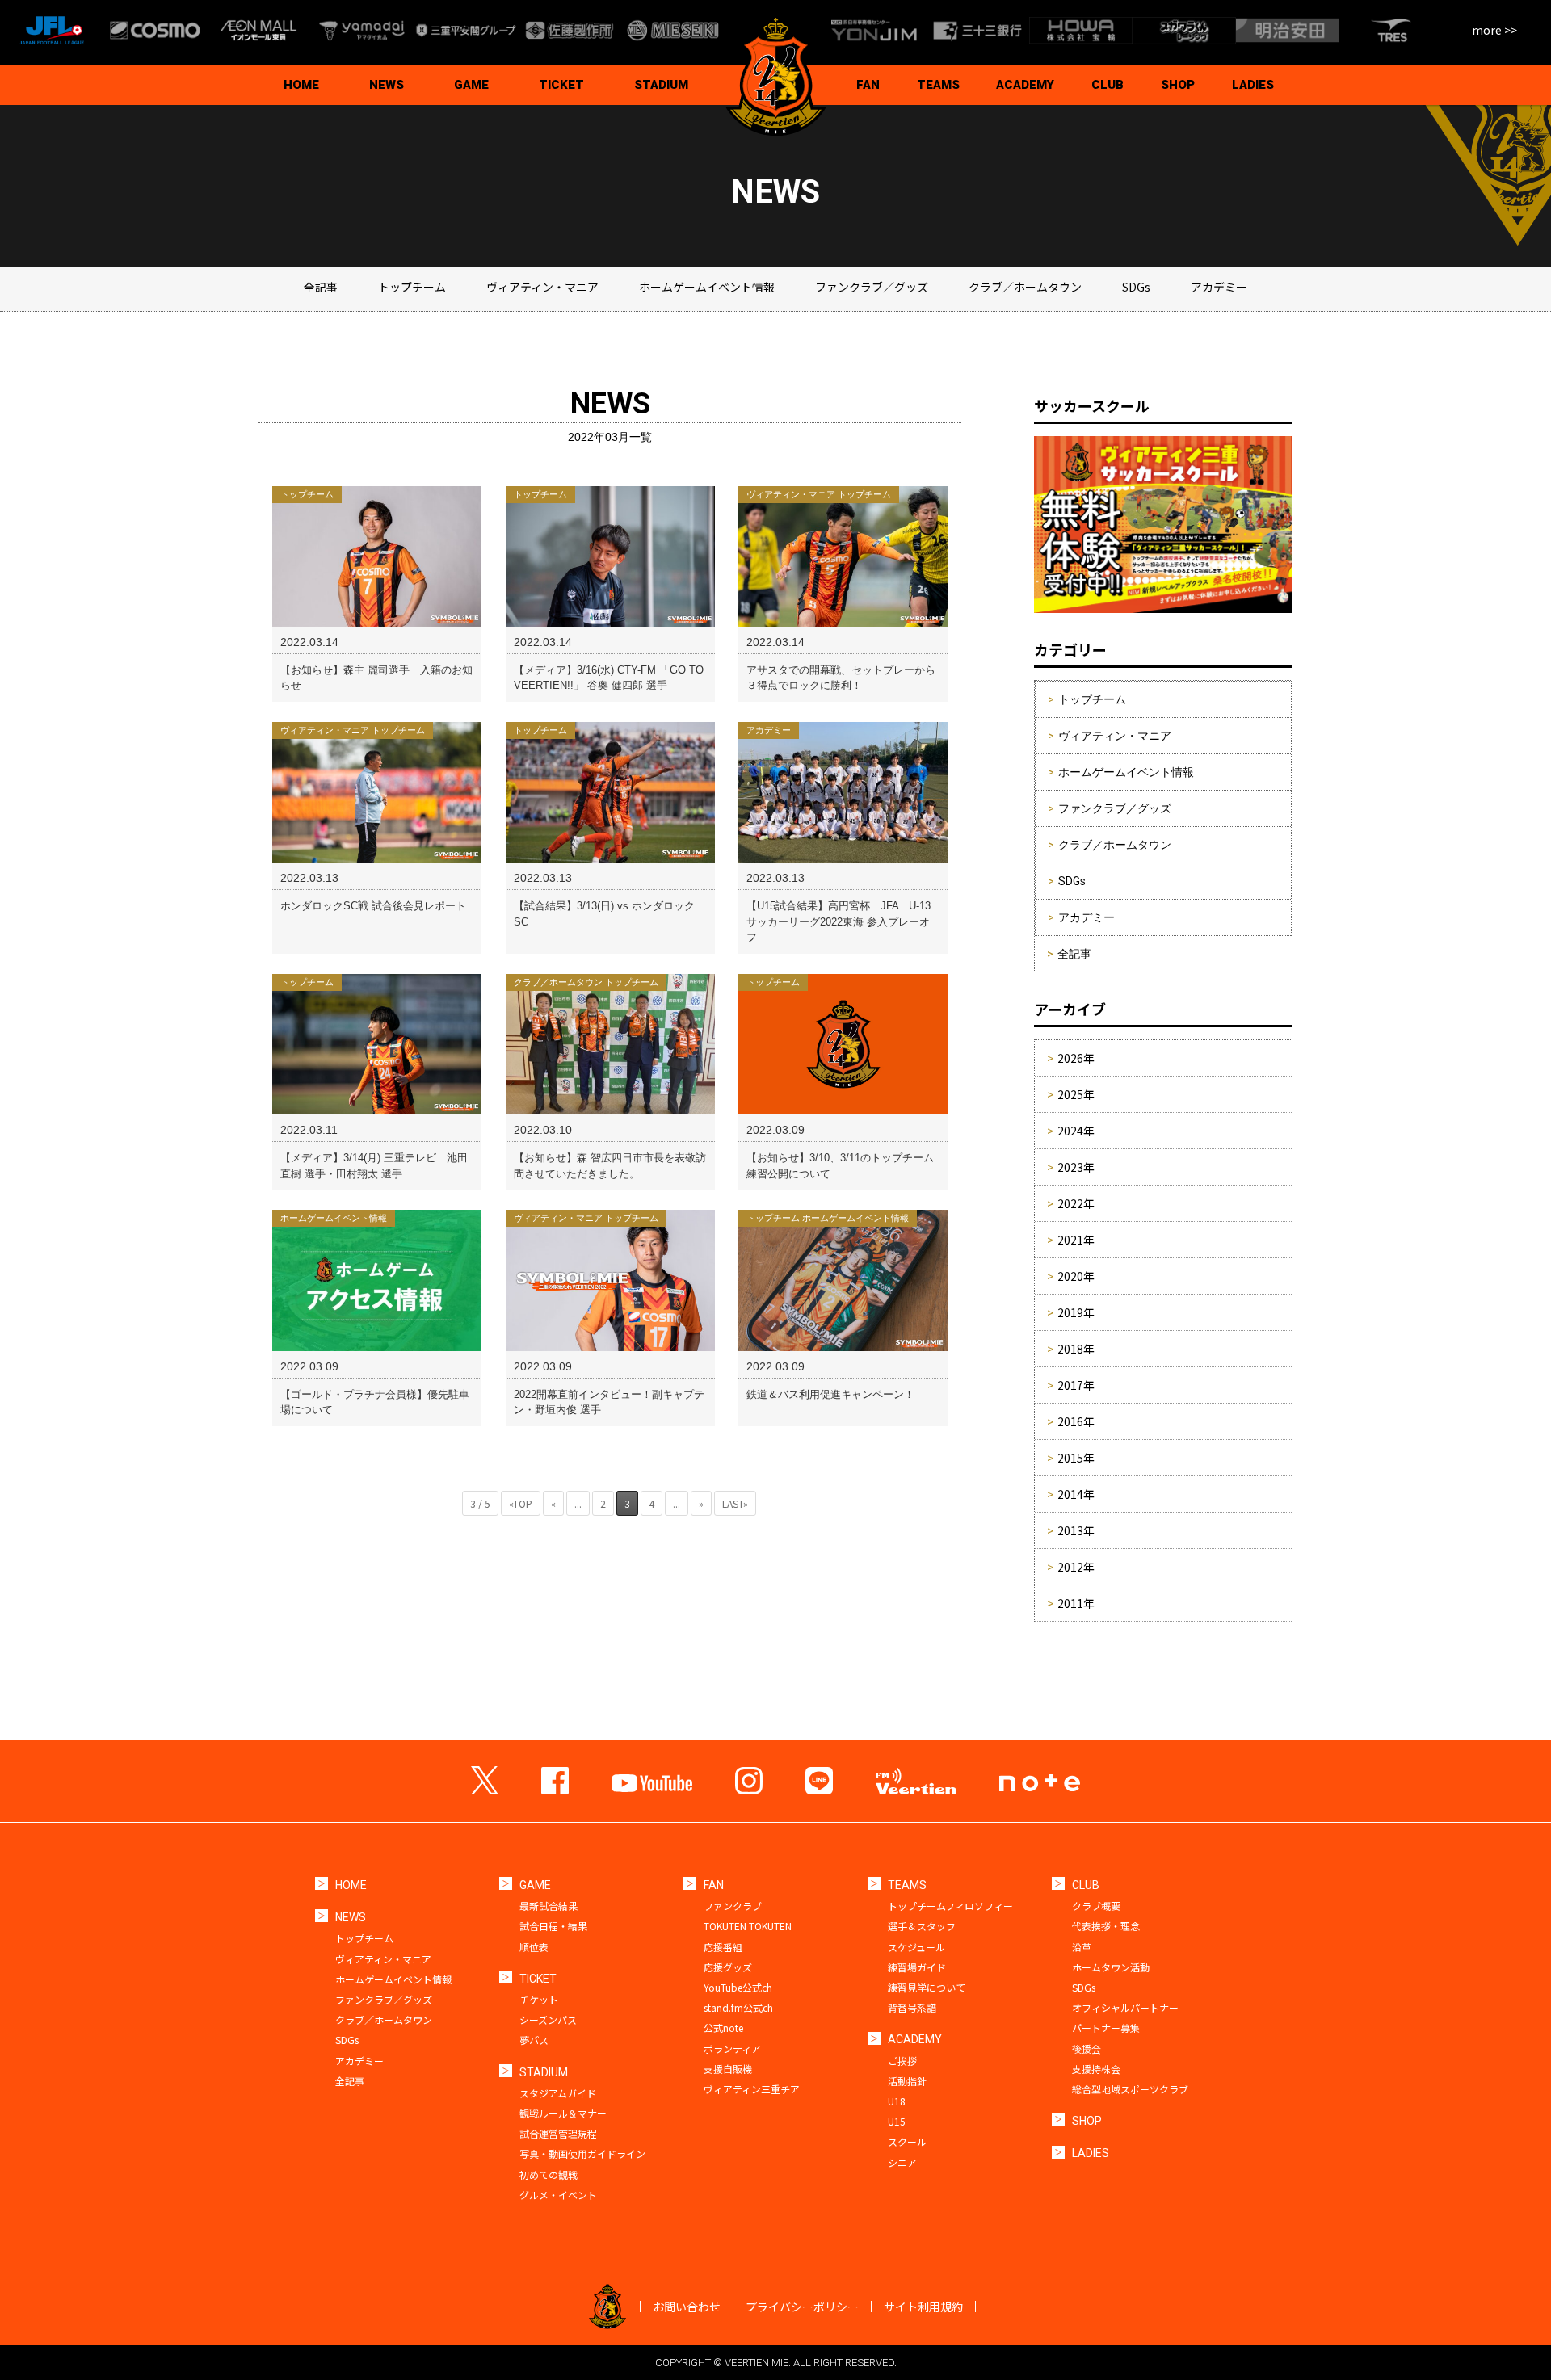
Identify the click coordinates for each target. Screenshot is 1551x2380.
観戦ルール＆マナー (563, 2113)
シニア (902, 2162)
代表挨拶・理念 (1106, 1926)
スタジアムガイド (558, 2093)
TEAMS (938, 85)
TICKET (561, 85)
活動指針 (907, 2081)
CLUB (1108, 85)
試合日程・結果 (553, 1926)
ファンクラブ (733, 1906)
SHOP (1178, 85)
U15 (897, 2121)
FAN (868, 85)
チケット (539, 1999)
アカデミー (1219, 287)
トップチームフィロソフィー (950, 1906)
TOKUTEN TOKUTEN (748, 1926)
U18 (897, 2101)
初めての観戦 (549, 2174)
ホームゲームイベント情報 (707, 287)
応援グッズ (728, 1967)
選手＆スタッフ (922, 1926)
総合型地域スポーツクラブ (1130, 2089)
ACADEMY (1025, 85)
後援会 (1087, 2048)
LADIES (1253, 85)
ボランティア (732, 2048)
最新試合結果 (549, 1906)
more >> (1494, 30)
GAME (471, 85)
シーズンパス (548, 2019)
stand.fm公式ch (738, 2007)
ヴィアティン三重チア (752, 2089)
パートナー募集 (1106, 2027)
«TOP (521, 1503)
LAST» (735, 1503)
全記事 (321, 287)
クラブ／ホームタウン (1025, 287)
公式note (723, 2027)
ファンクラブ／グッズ (872, 287)
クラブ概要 (1096, 1906)
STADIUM (661, 85)
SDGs (1136, 287)
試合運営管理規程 (558, 2133)
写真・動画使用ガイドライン (582, 2153)
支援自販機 (728, 2069)
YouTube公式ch (738, 1987)
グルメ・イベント (558, 2195)
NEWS (387, 85)
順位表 (534, 1947)
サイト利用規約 (923, 2307)
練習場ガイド (917, 1967)
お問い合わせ (687, 2307)
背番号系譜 (912, 2007)
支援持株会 (1096, 2069)
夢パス (534, 2040)
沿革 (1082, 1947)
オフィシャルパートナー (1125, 2007)
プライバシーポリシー (802, 2307)
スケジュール (916, 1947)
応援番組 (723, 1947)
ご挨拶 (902, 2061)
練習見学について (927, 1987)
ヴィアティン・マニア (542, 287)
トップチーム (412, 287)
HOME (301, 85)
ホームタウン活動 (1111, 1967)
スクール (907, 2141)
